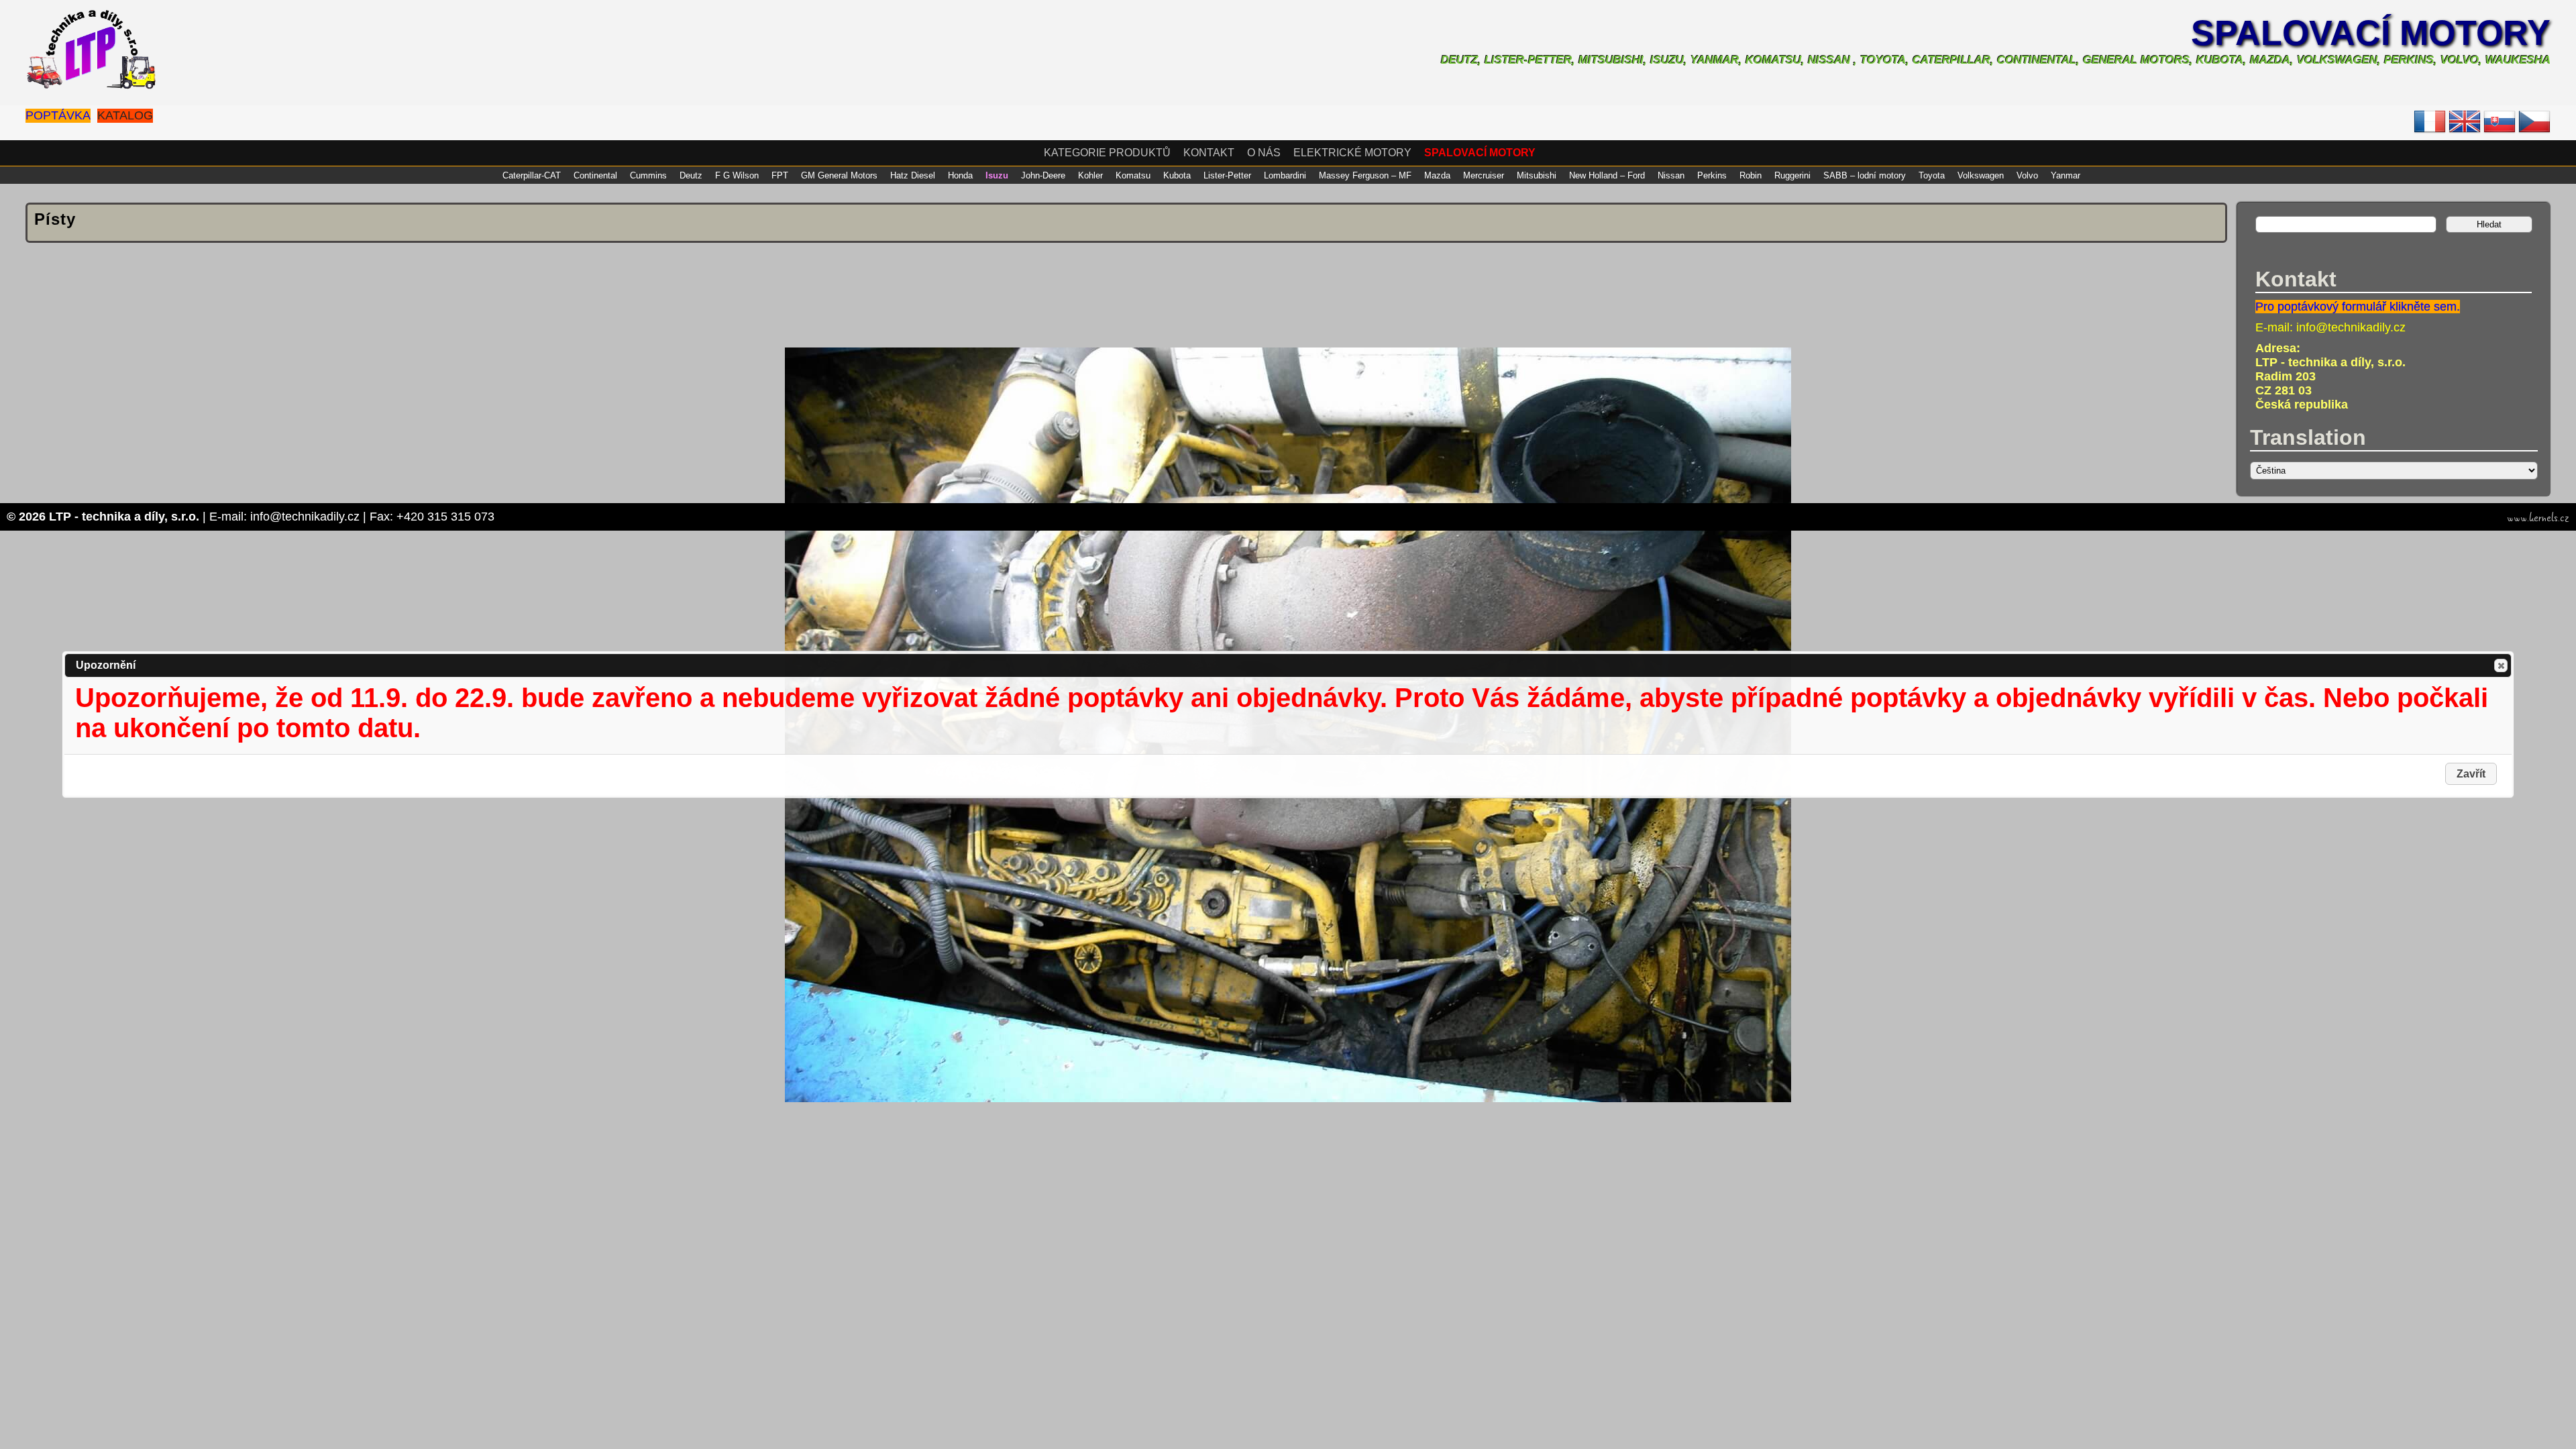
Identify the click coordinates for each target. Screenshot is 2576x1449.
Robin (1751, 175)
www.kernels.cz (2538, 518)
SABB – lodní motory (1865, 175)
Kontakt (1209, 153)
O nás (1264, 153)
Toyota (1932, 175)
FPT (780, 175)
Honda (960, 175)
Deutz (691, 175)
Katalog (125, 115)
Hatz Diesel (913, 175)
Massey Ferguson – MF (1365, 175)
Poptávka (58, 115)
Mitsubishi (1537, 175)
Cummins (648, 175)
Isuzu (997, 175)
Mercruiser (1484, 175)
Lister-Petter (1227, 175)
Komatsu (1133, 175)
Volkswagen (1981, 175)
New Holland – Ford (1607, 175)
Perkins (1712, 175)
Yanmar (2065, 175)
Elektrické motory (1352, 153)
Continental (595, 175)
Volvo (2027, 175)
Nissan (1671, 175)
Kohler (1090, 175)
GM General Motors (839, 175)
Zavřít (2501, 665)
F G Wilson (737, 175)
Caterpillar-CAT (532, 175)
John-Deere (1043, 175)
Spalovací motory (2371, 33)
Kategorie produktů (1107, 153)
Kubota (1177, 175)
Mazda (1437, 175)
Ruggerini (1792, 175)
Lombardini (1285, 175)
